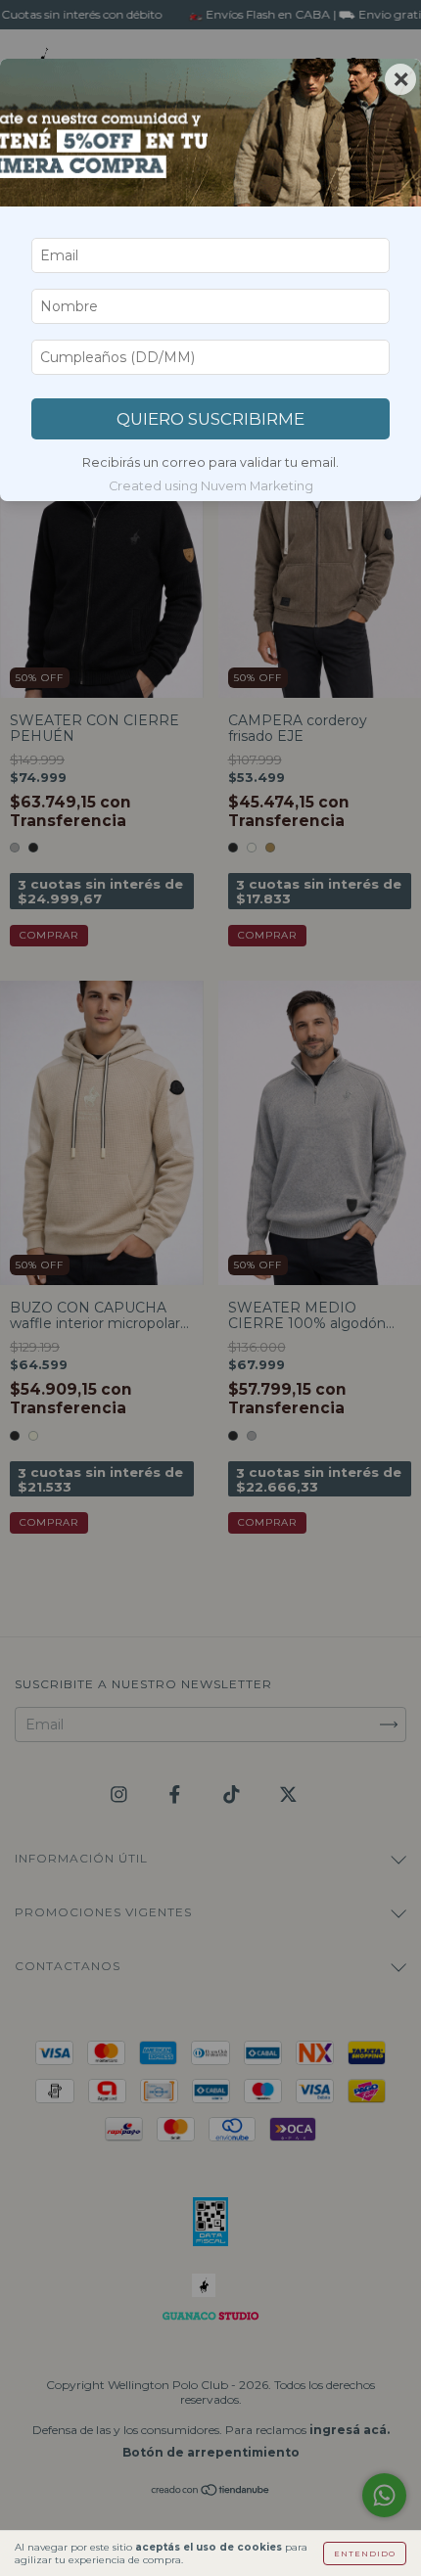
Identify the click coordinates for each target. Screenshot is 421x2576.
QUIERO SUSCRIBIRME (210, 419)
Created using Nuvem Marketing (211, 486)
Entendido (365, 2553)
